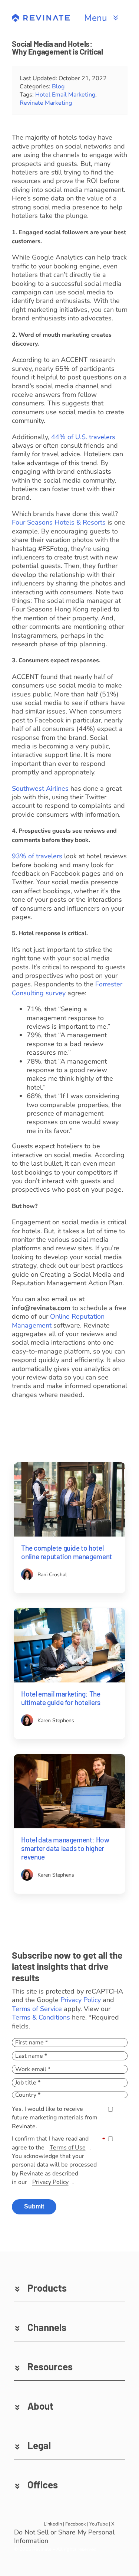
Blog (58, 86)
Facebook (76, 2524)
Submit (34, 2206)
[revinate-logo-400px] (41, 17)
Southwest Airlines (40, 789)
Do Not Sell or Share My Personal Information (64, 2537)
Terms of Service (37, 2009)
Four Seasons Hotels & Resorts (59, 522)
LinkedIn (53, 2524)
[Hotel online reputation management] (69, 1466)
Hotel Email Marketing (65, 95)
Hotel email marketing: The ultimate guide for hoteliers (61, 1698)
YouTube (99, 2524)
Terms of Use (68, 2148)
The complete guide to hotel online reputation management (66, 1552)
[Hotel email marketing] (69, 1612)
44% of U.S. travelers (83, 437)
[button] (70, 2288)
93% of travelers (37, 856)
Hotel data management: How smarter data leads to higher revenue (65, 1848)
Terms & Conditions (41, 2017)
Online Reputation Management (58, 1321)
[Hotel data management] (69, 1757)
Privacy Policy (81, 2000)
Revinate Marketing (46, 103)
